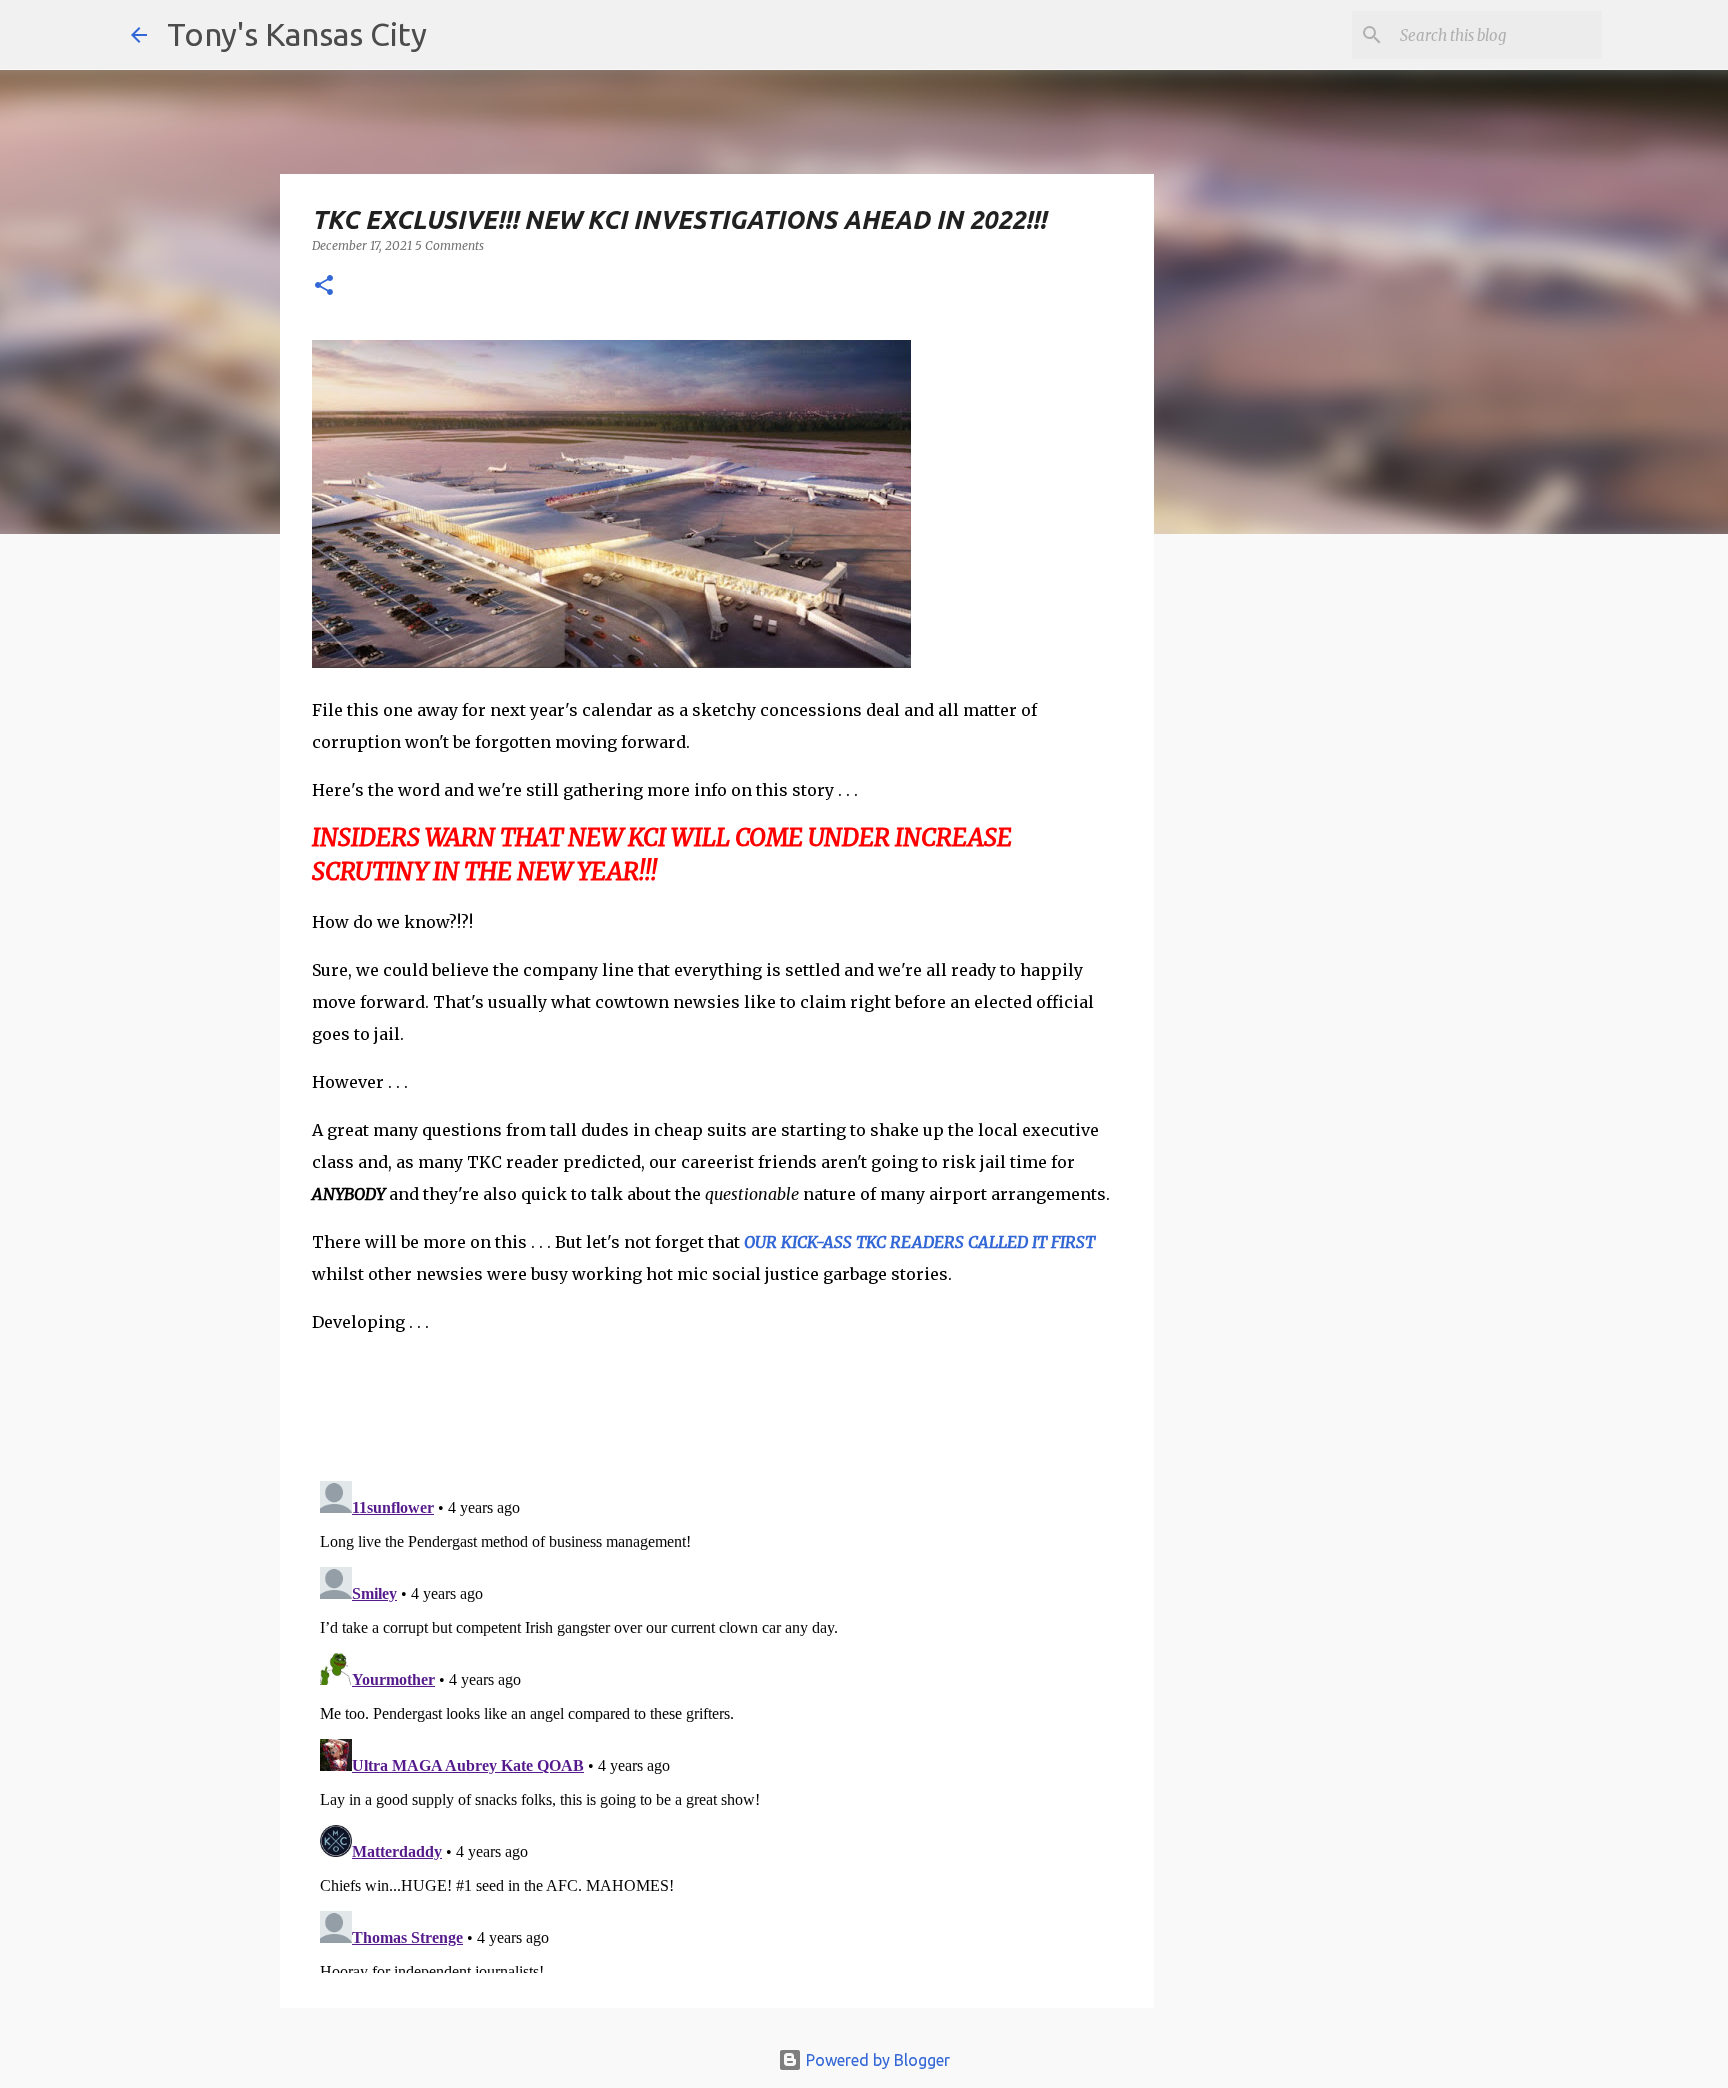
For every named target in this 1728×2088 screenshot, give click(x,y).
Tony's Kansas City (297, 34)
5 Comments (449, 245)
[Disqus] (717, 1723)
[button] (324, 286)
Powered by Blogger (876, 2060)
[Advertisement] (1317, 895)
